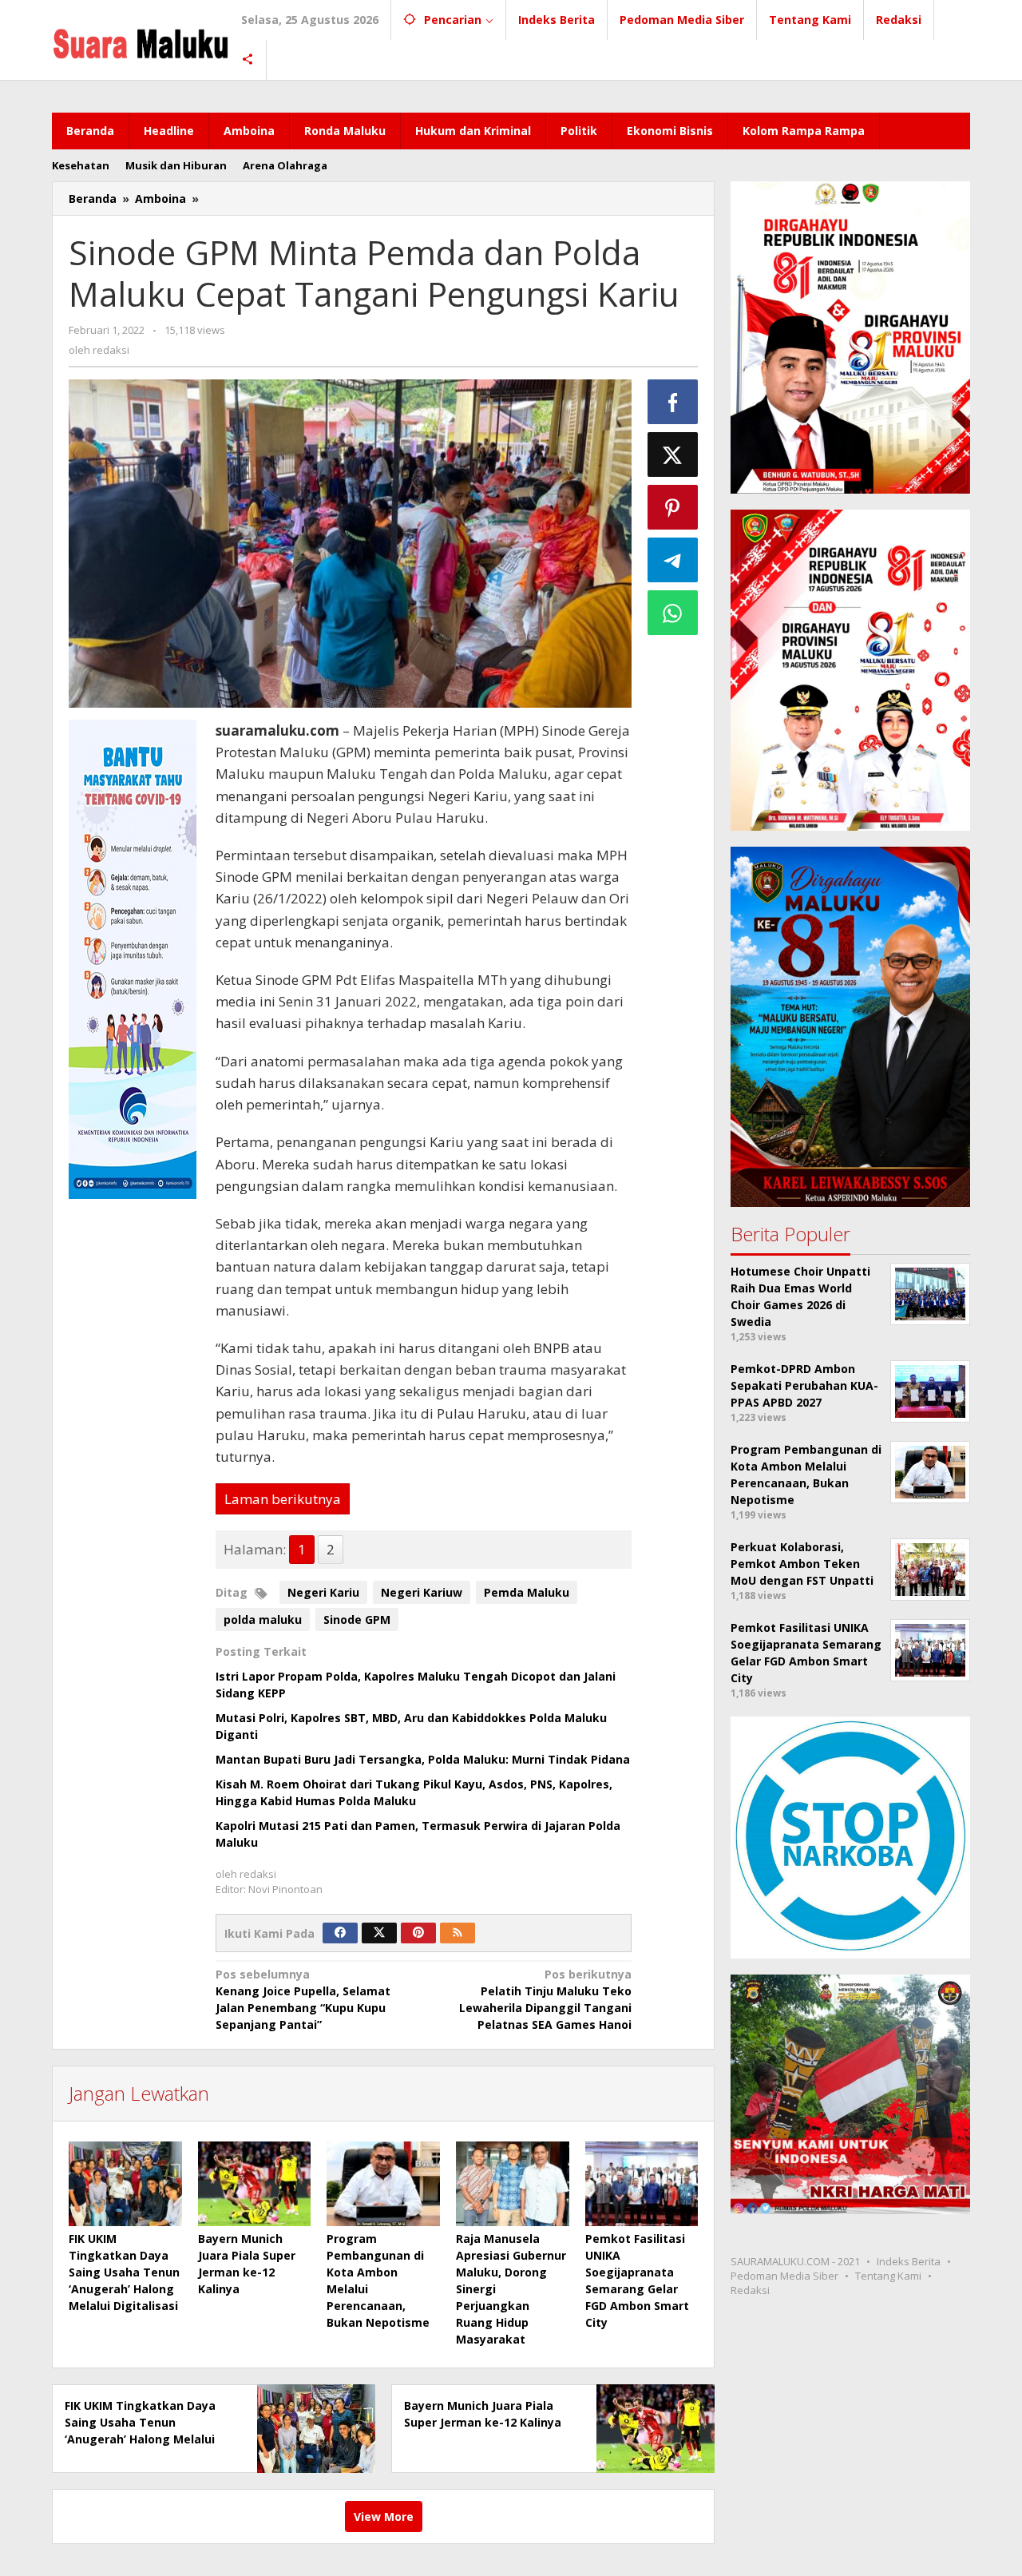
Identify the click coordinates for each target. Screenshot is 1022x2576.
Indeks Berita (909, 2261)
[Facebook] (340, 1933)
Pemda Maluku (527, 1592)
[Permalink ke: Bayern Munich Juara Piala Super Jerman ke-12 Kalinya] (255, 2184)
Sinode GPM (357, 1619)
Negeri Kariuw (422, 1592)
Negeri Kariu (323, 1592)
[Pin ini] (673, 507)
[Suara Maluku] (141, 40)
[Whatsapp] (673, 613)
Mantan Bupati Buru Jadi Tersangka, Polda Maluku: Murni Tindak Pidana (423, 1759)
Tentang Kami (888, 2276)
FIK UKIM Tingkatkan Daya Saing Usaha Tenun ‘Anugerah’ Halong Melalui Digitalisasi (124, 2272)
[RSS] (458, 1933)
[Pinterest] (418, 1933)
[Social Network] (248, 60)
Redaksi (750, 2290)
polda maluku (263, 1619)
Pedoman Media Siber (784, 2276)
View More (384, 2516)
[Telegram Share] (673, 560)
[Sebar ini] (673, 402)
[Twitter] (379, 1933)
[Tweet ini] (673, 454)
